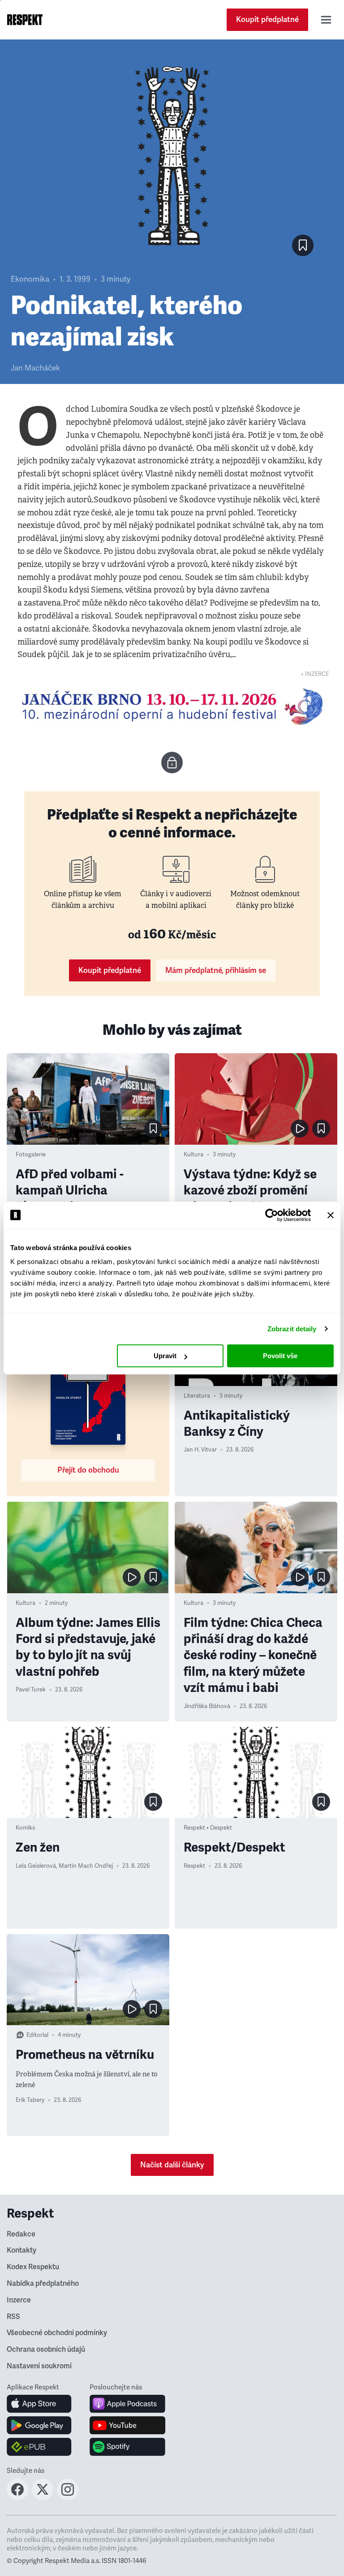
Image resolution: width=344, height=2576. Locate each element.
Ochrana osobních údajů (46, 2349)
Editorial (37, 2035)
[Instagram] (68, 2498)
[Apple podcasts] (127, 2404)
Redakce (21, 2234)
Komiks (25, 1828)
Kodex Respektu (33, 2267)
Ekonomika (30, 279)
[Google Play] (39, 2425)
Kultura (193, 1155)
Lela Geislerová (36, 1866)
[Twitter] (43, 2498)
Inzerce (19, 2300)
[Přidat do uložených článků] (153, 1129)
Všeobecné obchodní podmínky (57, 2333)
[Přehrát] (300, 1129)
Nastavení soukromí (39, 2366)
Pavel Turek (31, 1690)
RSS (13, 2317)
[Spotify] (127, 2447)
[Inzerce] (172, 706)
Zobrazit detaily (292, 1329)
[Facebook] (17, 2498)
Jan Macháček (35, 368)
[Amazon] (39, 2447)
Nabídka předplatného (43, 2284)
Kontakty (21, 2250)
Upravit (165, 1356)
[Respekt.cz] (25, 20)
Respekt (194, 1866)
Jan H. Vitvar (200, 1450)
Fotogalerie (31, 1155)
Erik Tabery (30, 2100)
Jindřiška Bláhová (207, 1706)
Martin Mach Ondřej (86, 1866)
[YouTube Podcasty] (127, 2425)
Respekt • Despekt (208, 1828)
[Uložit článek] (303, 245)
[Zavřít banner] (331, 1215)
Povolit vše (280, 1356)
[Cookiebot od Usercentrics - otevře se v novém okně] (272, 1215)
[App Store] (39, 2404)
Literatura (197, 1396)
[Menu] (326, 20)
